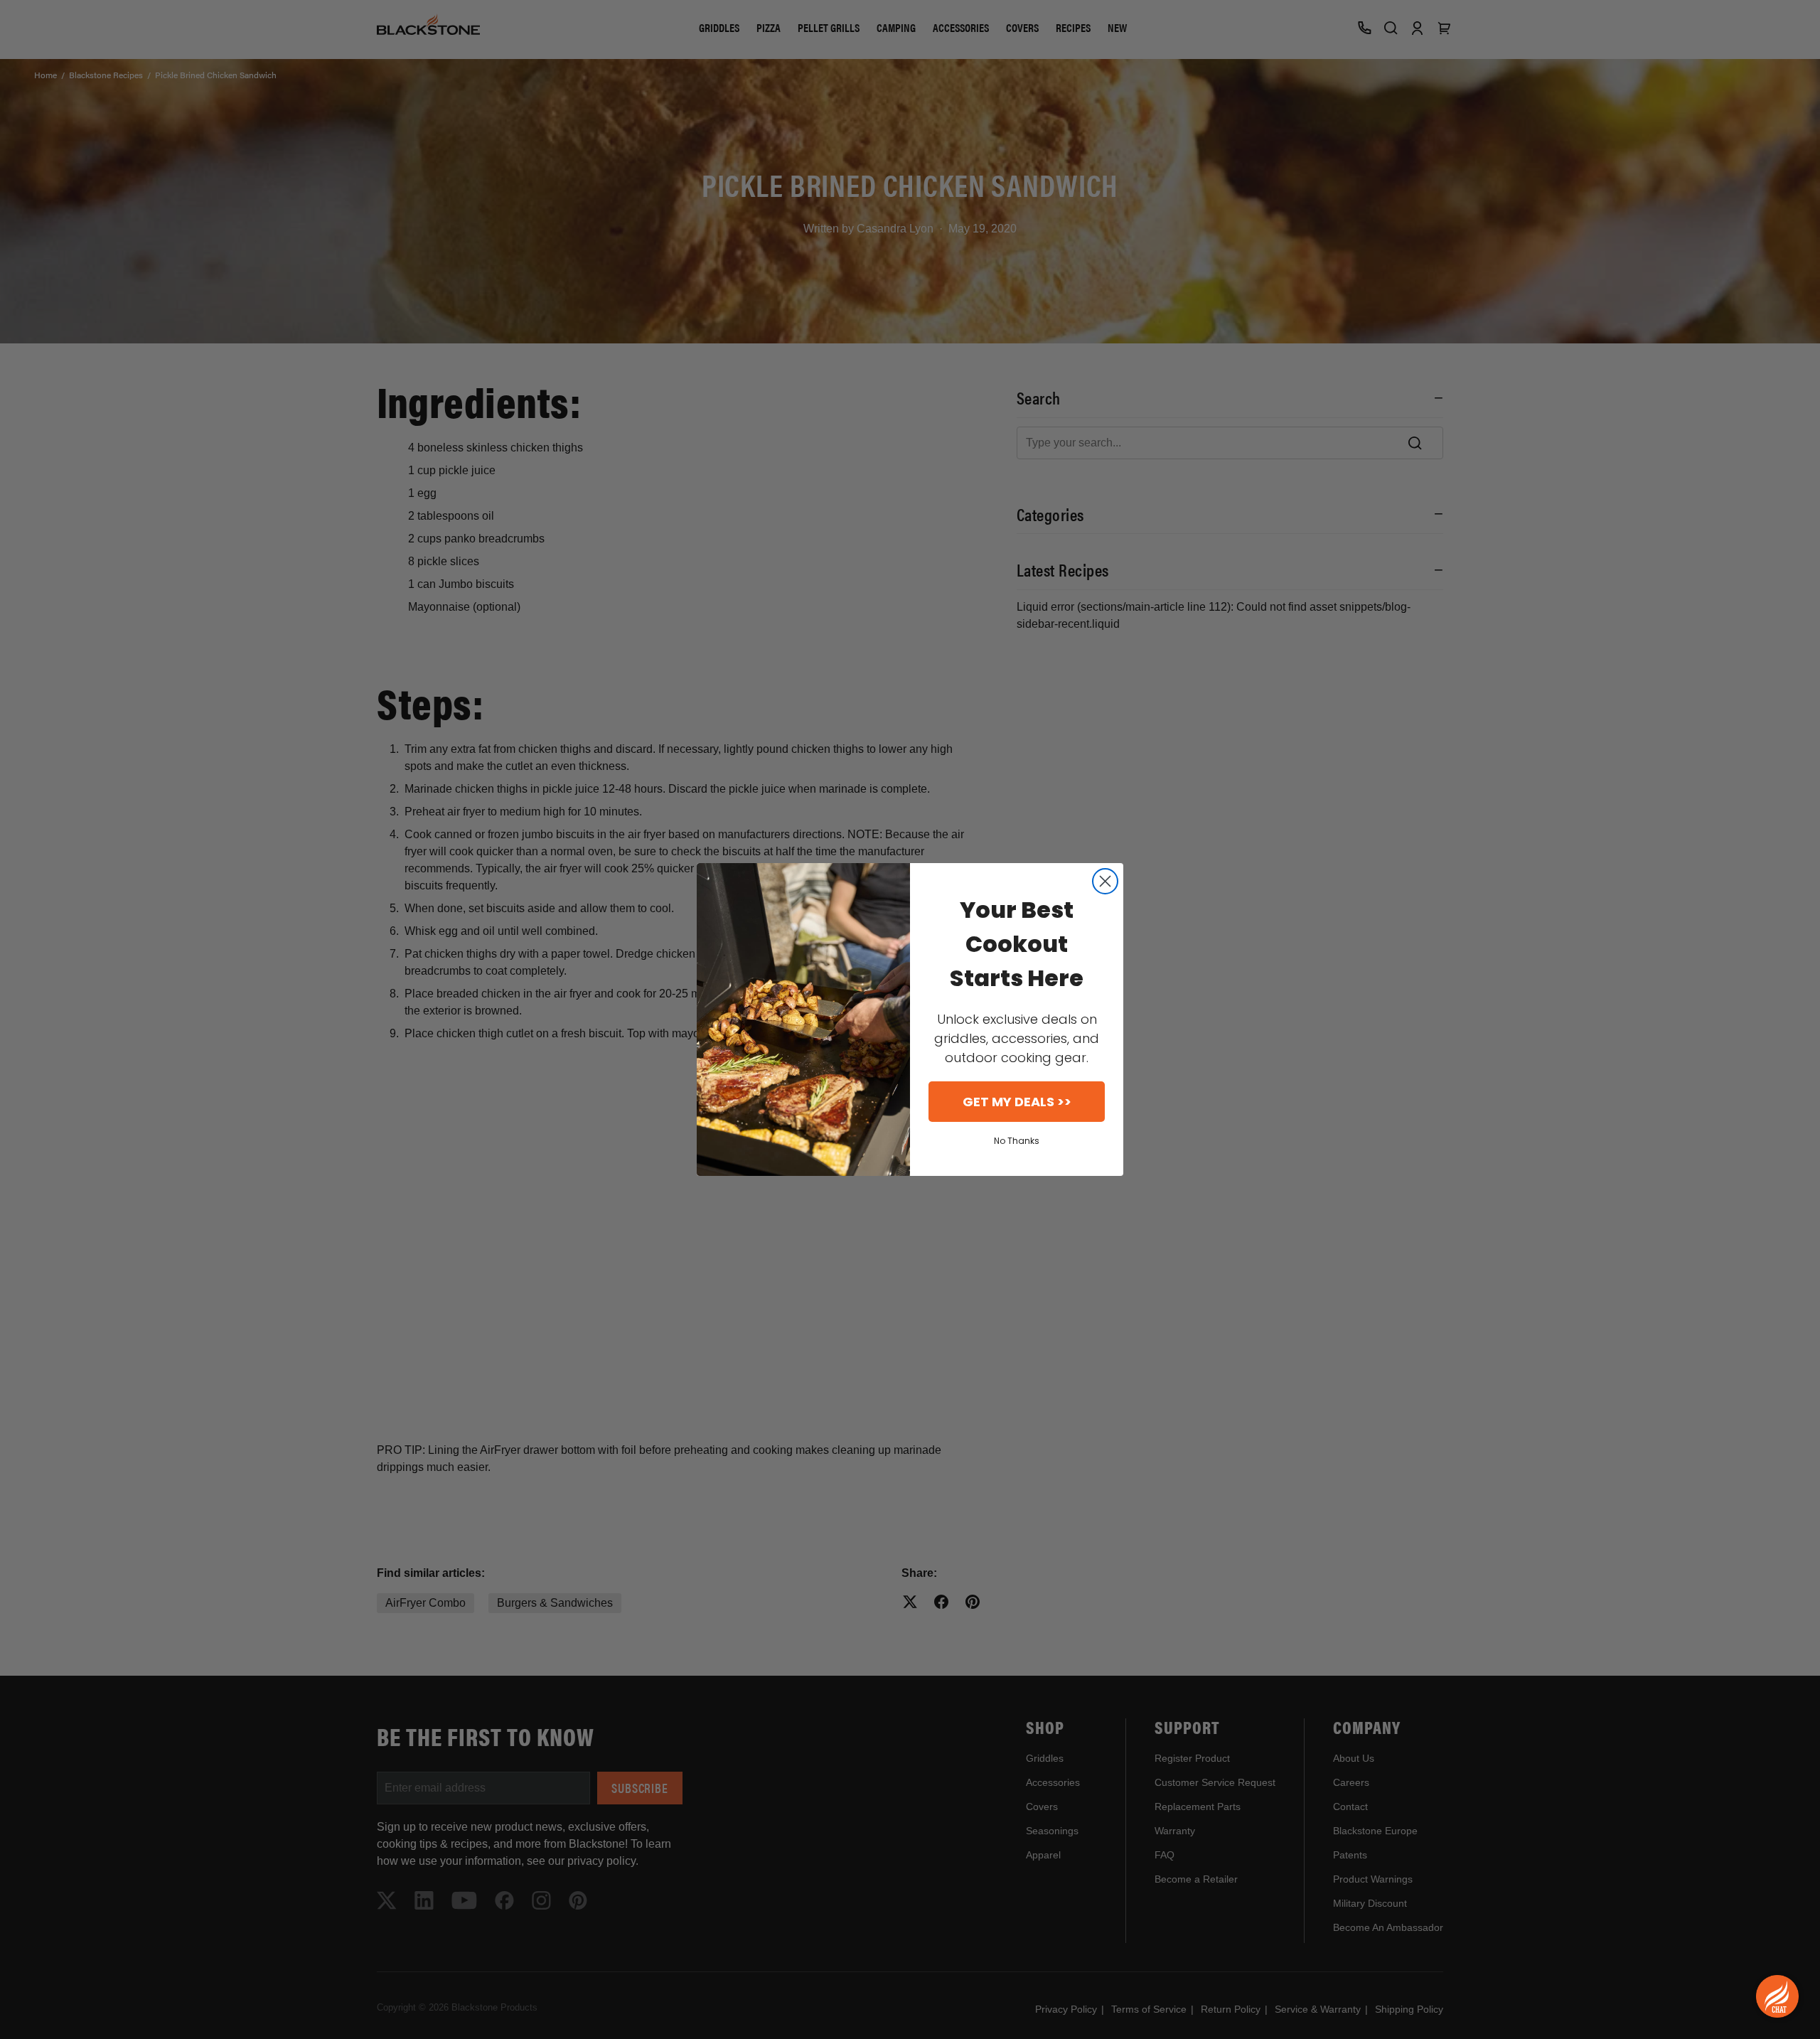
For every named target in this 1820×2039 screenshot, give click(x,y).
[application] (1777, 1996)
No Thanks (1017, 1141)
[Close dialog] (1105, 881)
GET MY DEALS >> (1017, 1102)
